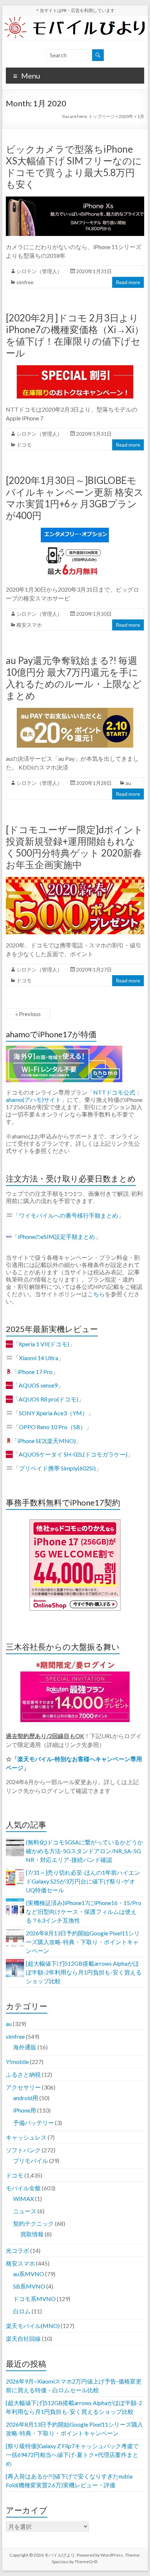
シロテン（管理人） (39, 271)
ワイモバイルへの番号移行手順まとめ (68, 1215)
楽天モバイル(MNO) (33, 2326)
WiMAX (23, 2199)
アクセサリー (23, 2087)
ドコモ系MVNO (34, 2299)
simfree (25, 282)
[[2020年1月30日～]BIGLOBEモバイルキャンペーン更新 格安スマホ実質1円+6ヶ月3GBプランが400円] (75, 531)
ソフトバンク (23, 2150)
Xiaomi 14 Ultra (39, 1358)
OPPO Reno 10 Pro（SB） (52, 1427)
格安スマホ (29, 625)
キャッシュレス (26, 2137)
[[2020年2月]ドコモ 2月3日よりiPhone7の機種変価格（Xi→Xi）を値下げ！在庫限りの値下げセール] (75, 369)
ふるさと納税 (23, 2074)
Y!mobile (17, 2062)
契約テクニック (33, 2223)
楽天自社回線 (23, 2338)
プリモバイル (31, 2161)
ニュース (25, 2211)
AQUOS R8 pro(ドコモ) (48, 1399)
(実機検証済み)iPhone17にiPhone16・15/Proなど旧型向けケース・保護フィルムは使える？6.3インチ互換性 (84, 1911)
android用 (26, 2098)
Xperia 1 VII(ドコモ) (44, 1344)
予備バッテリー (33, 2123)
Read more (128, 282)
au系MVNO (29, 2274)
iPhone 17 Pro (35, 1372)
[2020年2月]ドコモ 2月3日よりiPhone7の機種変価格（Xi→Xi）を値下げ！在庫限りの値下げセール (75, 335)
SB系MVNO (29, 2286)
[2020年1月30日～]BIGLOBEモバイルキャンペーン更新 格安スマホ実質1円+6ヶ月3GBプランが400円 (75, 498)
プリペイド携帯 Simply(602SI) (57, 1468)
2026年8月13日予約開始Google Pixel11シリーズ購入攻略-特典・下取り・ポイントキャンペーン (83, 1942)
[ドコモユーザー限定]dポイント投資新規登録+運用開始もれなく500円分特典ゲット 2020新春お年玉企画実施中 (74, 847)
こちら (96, 1294)
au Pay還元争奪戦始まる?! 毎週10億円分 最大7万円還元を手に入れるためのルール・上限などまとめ (74, 678)
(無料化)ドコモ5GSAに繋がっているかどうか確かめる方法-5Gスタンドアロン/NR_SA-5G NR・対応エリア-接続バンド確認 (84, 1851)
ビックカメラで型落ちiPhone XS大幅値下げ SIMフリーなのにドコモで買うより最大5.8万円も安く (74, 167)
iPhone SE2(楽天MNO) (47, 1441)
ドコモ (24, 445)
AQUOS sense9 (38, 1385)
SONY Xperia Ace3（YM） (53, 1413)
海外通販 (25, 2047)
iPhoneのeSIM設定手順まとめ (56, 1237)
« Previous (28, 1014)
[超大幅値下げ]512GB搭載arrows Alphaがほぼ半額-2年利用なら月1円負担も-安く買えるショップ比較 (84, 1972)
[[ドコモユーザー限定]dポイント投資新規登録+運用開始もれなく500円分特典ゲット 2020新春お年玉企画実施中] (75, 880)
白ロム (22, 2311)
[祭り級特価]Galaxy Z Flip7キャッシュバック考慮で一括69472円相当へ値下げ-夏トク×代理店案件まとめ (72, 2455)
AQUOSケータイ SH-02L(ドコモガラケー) (73, 1454)
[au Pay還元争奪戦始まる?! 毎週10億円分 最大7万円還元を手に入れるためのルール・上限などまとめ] (75, 711)
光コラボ (17, 2250)
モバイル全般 (23, 2188)
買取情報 (32, 2234)
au (128, 783)
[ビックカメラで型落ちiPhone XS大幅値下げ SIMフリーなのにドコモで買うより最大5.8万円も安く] (75, 200)
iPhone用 (25, 2110)
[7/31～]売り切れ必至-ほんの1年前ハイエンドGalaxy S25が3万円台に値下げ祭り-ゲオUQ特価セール (83, 1881)
